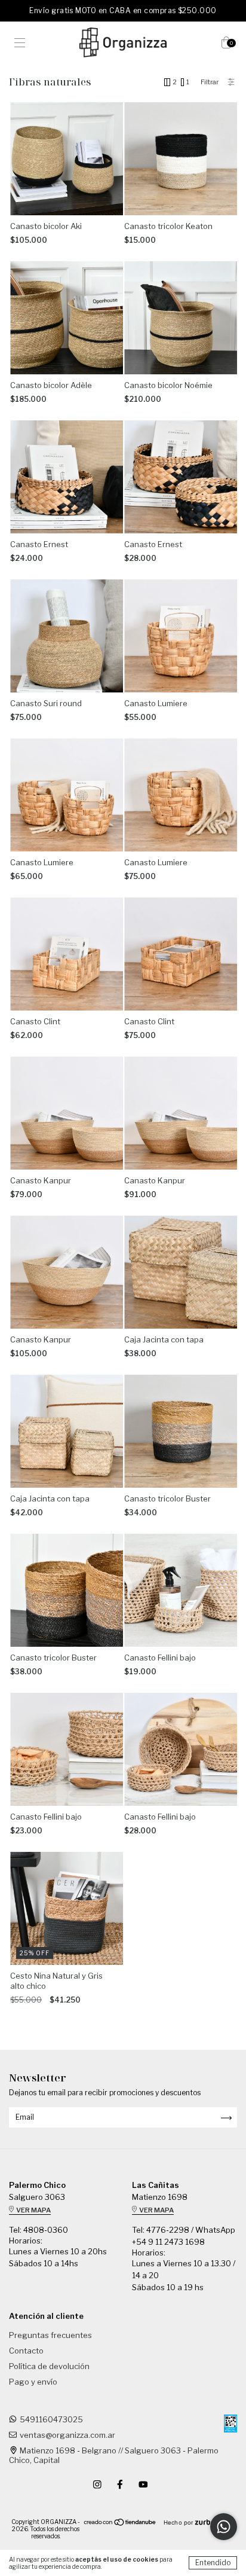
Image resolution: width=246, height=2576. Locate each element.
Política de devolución (49, 2366)
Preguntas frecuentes (50, 2335)
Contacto (26, 2351)
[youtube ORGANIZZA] (143, 2485)
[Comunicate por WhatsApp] (224, 2527)
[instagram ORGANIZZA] (98, 2485)
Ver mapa (33, 2210)
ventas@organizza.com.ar (67, 2435)
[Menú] (20, 44)
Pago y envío (33, 2382)
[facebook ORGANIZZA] (121, 2485)
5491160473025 (51, 2419)
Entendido (213, 2563)
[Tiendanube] (120, 2524)
